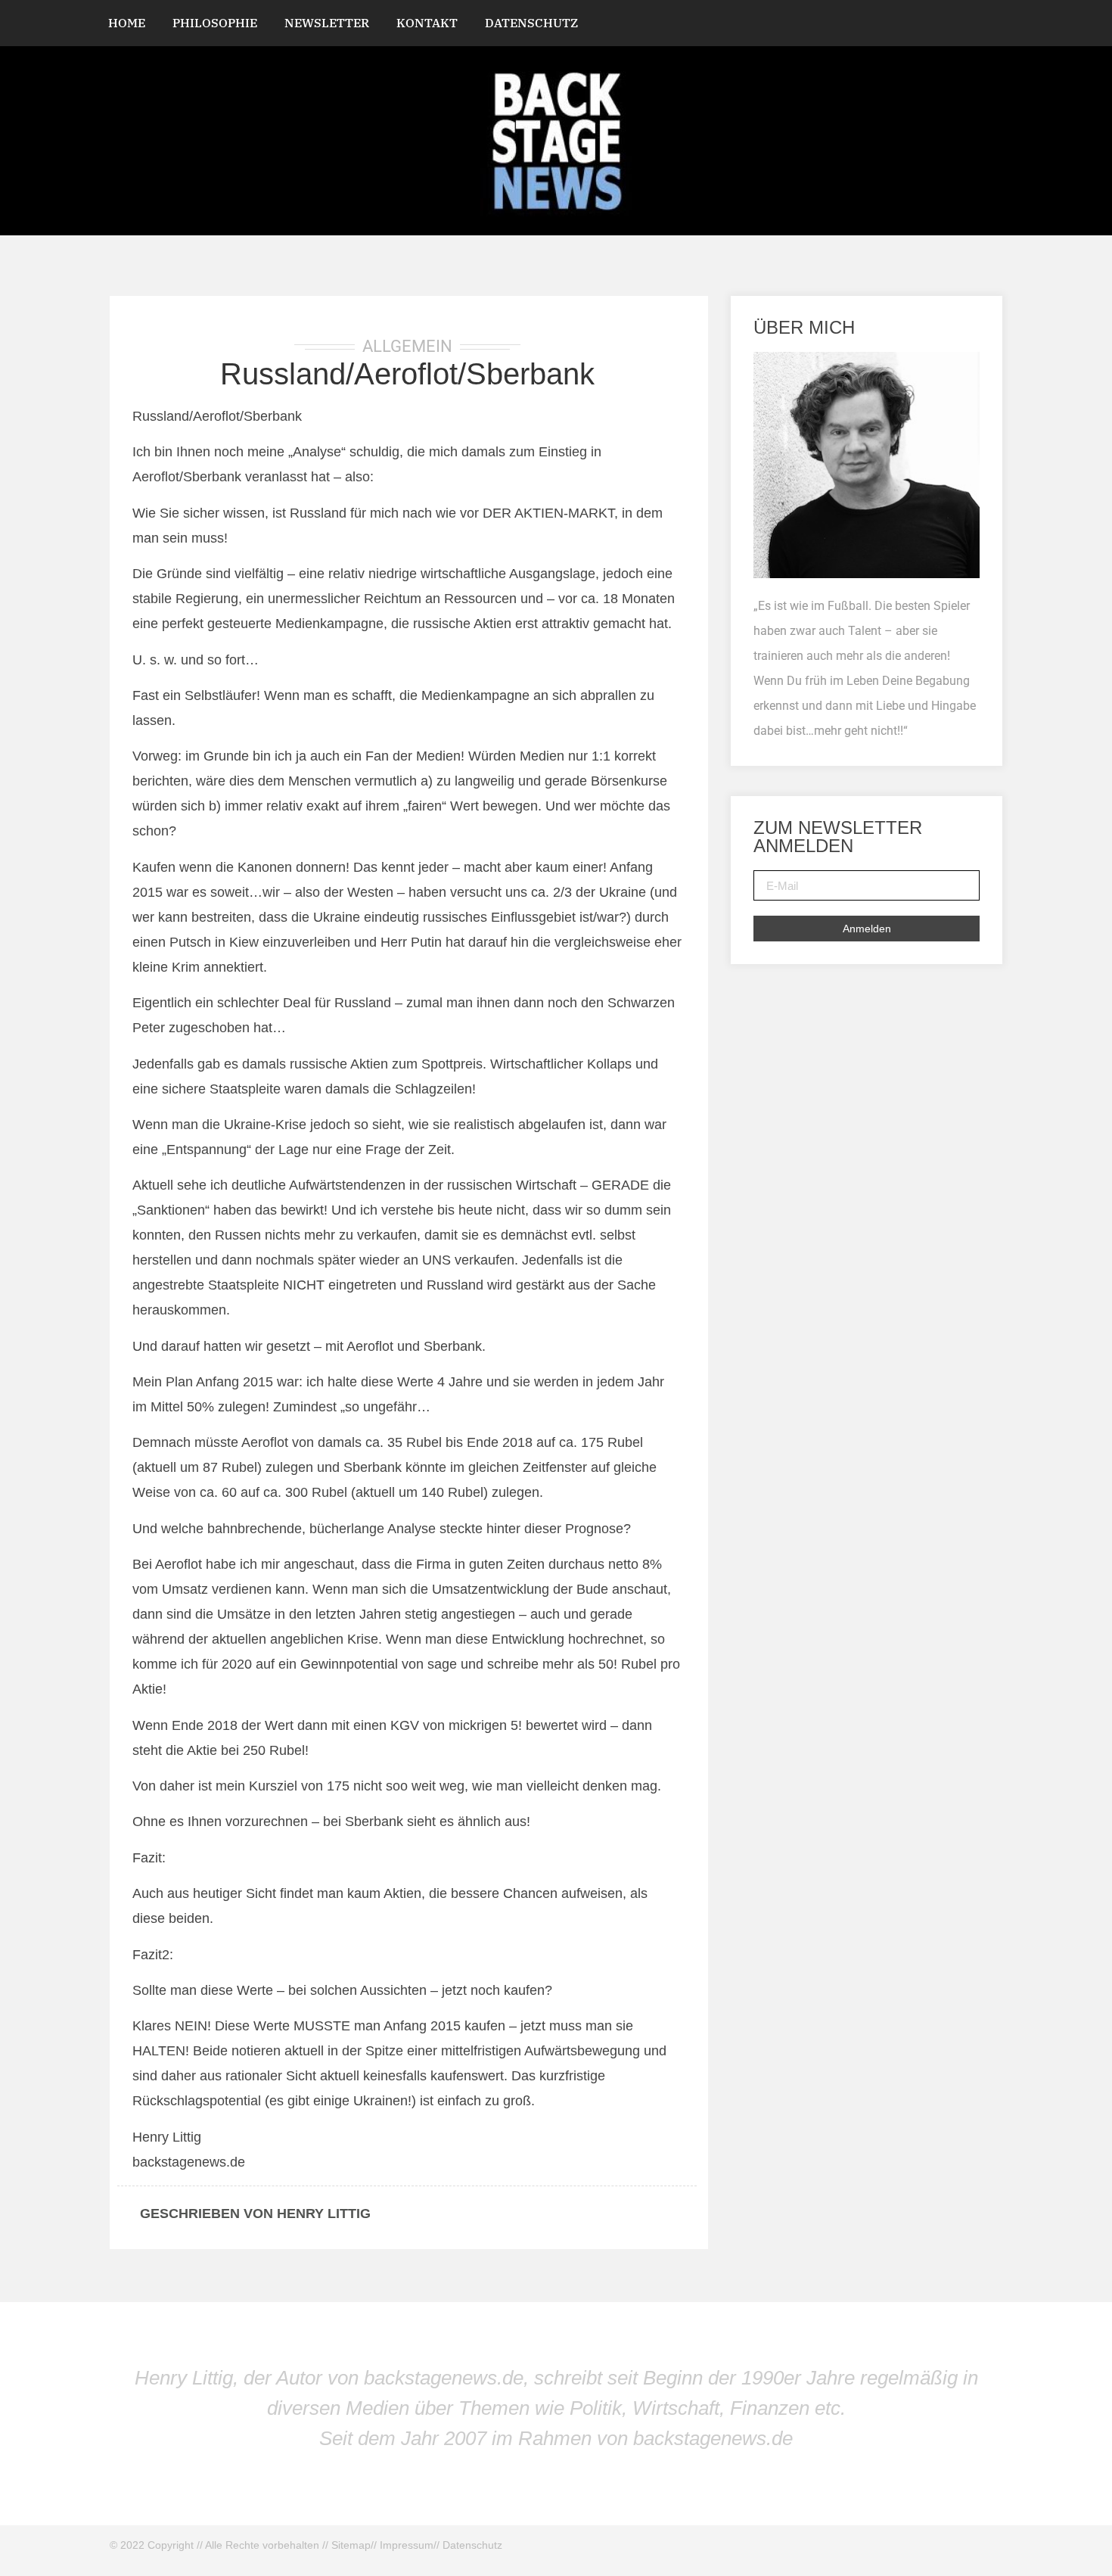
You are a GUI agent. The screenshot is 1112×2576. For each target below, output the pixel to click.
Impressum (407, 2545)
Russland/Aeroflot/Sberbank (407, 374)
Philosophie (215, 23)
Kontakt (427, 23)
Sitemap (351, 2545)
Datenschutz (531, 23)
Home (127, 23)
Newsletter (327, 23)
